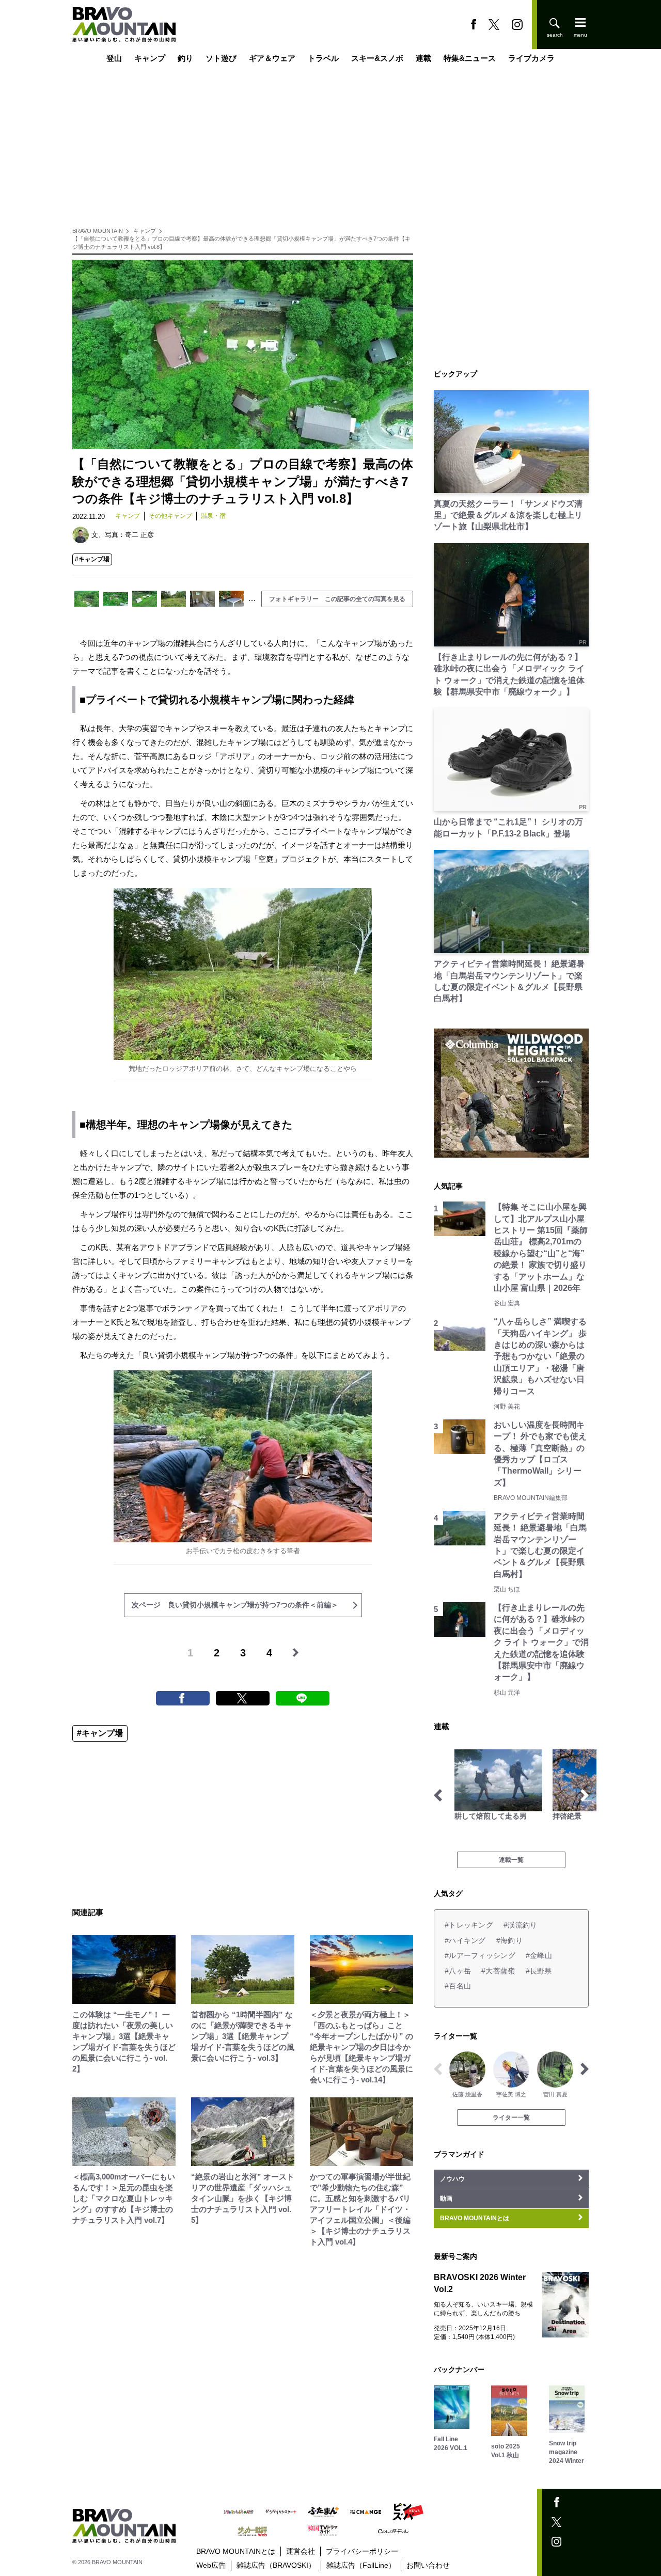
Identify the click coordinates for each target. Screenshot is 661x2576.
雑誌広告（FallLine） (361, 2565)
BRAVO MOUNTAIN (98, 231)
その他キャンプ (170, 516)
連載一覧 (511, 1860)
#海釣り (509, 1940)
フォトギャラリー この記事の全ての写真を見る (337, 599)
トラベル (323, 58)
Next (585, 1795)
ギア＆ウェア (272, 58)
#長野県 (539, 1971)
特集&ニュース (470, 58)
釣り (185, 58)
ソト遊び (221, 58)
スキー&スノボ (377, 58)
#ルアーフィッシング (480, 1955)
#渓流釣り (520, 1925)
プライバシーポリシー (362, 2551)
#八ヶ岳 (458, 1971)
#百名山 (458, 1986)
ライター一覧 (511, 2117)
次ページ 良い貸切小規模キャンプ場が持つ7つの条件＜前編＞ (235, 1605)
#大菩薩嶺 (498, 1971)
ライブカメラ (531, 58)
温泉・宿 (213, 516)
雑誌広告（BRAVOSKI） (276, 2565)
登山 (114, 58)
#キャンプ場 (92, 559)
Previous (438, 1795)
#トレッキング (469, 1925)
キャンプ (150, 58)
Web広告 (211, 2565)
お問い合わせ (428, 2565)
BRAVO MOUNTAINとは (236, 2551)
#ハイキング (465, 1940)
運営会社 (301, 2551)
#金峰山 (539, 1955)
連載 (423, 58)
